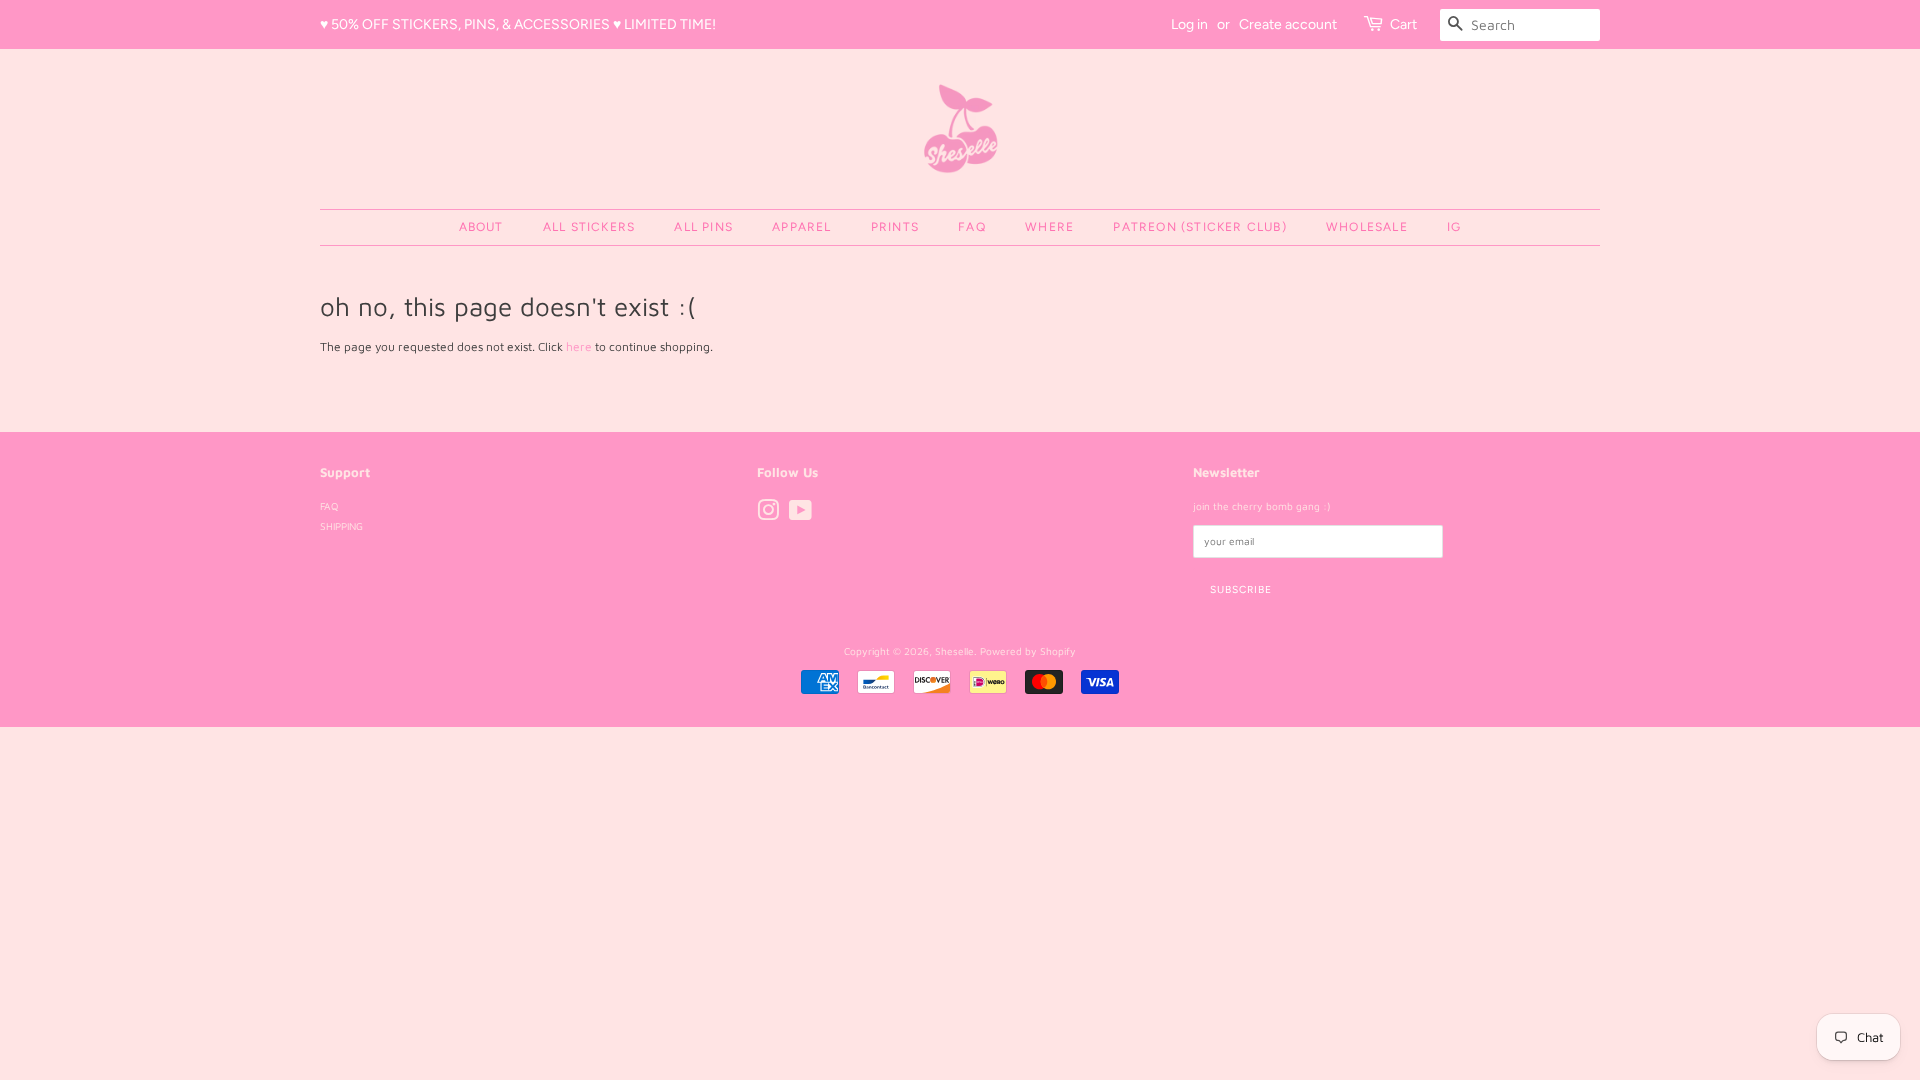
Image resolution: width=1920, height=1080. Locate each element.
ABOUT (481, 227)
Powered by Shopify (1028, 651)
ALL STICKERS (589, 227)
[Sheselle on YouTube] (800, 515)
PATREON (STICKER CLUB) (1199, 227)
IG (1454, 227)
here (579, 346)
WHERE (1049, 227)
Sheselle (954, 651)
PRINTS (895, 227)
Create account (1288, 24)
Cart (1403, 24)
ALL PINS (703, 227)
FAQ (972, 227)
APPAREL (801, 227)
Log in (1189, 24)
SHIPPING (341, 526)
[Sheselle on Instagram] (768, 515)
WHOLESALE (1367, 227)
